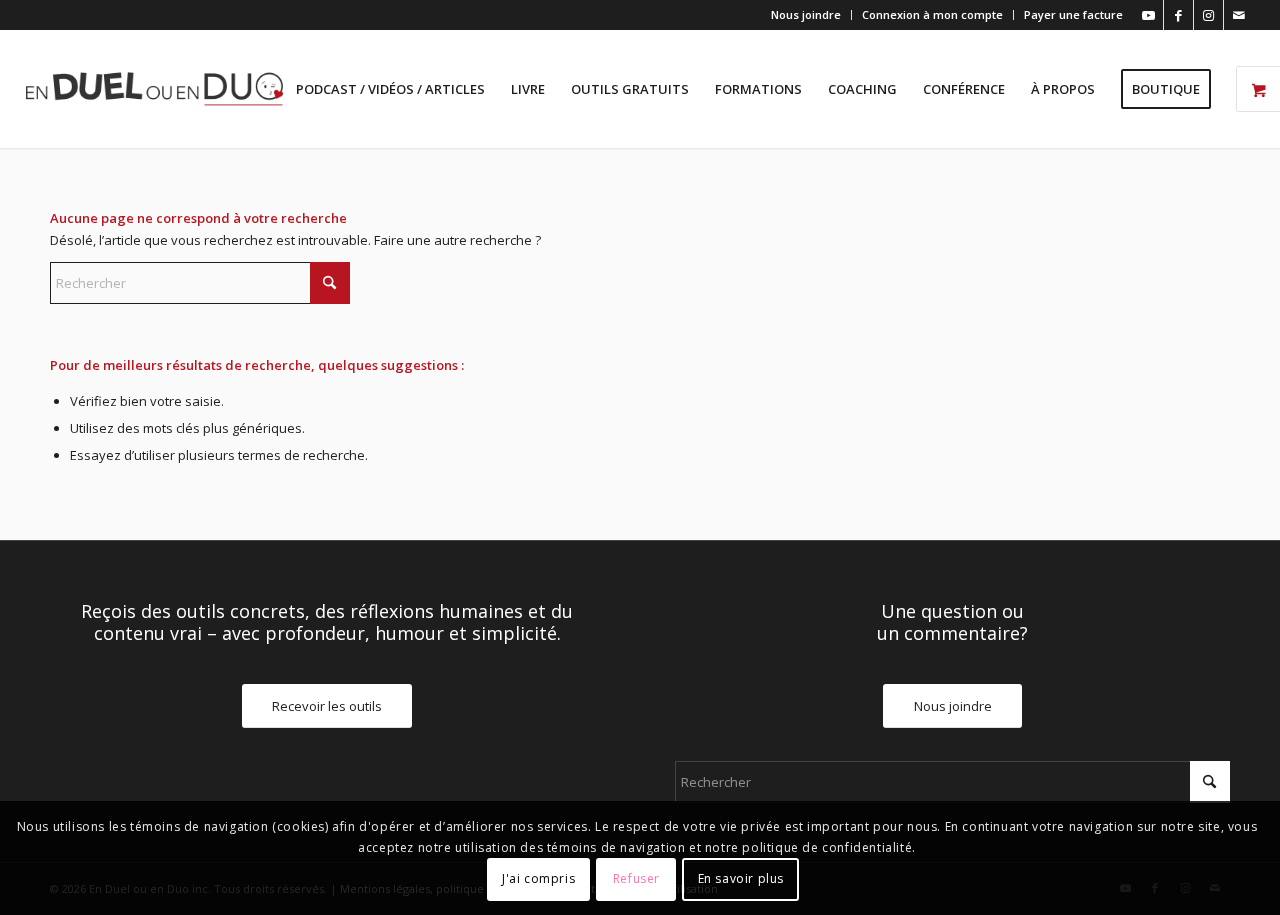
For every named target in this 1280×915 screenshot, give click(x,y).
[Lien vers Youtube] (1148, 15)
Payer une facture (1073, 14)
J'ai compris (538, 879)
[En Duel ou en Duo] (154, 89)
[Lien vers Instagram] (1208, 15)
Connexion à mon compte (932, 14)
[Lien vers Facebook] (1178, 15)
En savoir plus (741, 879)
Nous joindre (806, 14)
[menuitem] (806, 15)
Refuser (636, 879)
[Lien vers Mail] (1239, 15)
